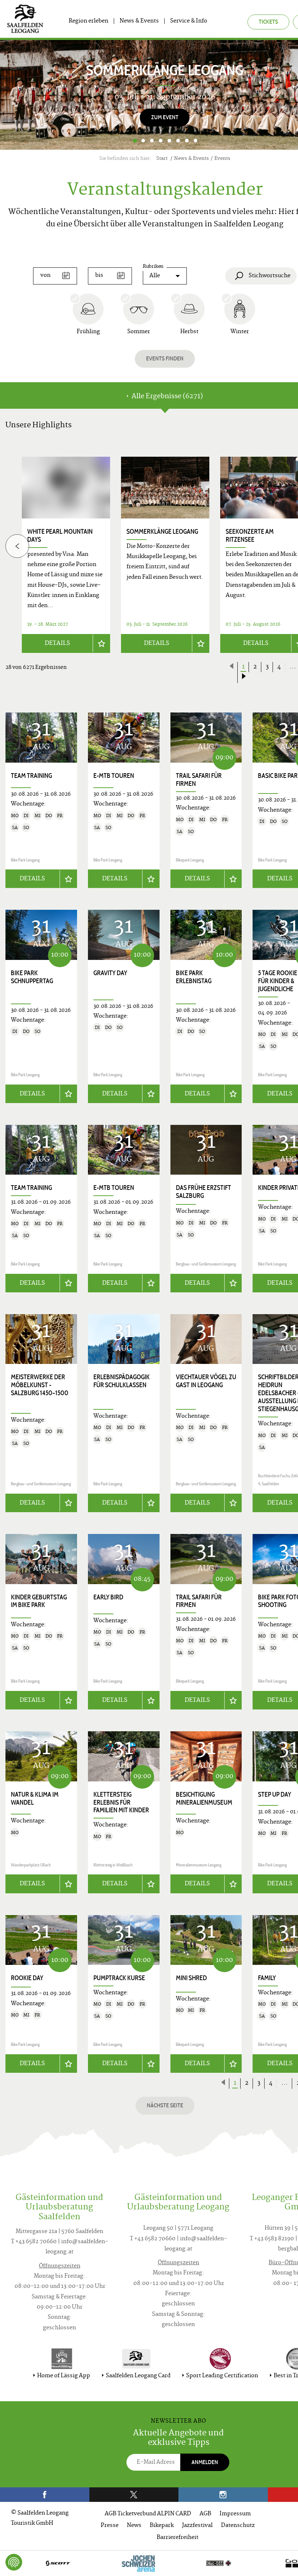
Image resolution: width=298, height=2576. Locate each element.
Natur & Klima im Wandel (35, 1798)
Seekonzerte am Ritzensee (250, 536)
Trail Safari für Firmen (199, 780)
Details (57, 643)
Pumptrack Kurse (119, 1978)
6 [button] (178, 141)
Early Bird (108, 1597)
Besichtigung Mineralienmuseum (204, 1798)
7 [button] (187, 141)
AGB (205, 2514)
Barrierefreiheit (178, 2538)
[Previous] (17, 546)
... (285, 2083)
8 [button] (196, 141)
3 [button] (152, 141)
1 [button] (135, 141)
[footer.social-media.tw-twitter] (134, 2495)
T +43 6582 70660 (34, 2242)
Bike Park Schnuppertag (32, 977)
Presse (110, 2526)
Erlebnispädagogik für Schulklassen (122, 1381)
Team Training (31, 776)
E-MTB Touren (114, 776)
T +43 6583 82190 (272, 2239)
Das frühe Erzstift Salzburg (204, 1192)
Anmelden (205, 2462)
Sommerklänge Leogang (162, 532)
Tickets (268, 22)
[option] (165, 555)
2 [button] (143, 141)
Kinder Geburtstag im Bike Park (39, 1601)
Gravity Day (110, 973)
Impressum (235, 2514)
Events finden (165, 358)
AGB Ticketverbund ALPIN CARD (148, 2514)
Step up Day (275, 1794)
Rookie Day (27, 1978)
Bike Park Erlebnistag (194, 977)
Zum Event (165, 117)
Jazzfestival (197, 2526)
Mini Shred (191, 1978)
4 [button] (161, 141)
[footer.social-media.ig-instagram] (223, 2495)
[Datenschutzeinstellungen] (14, 2562)
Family (267, 1978)
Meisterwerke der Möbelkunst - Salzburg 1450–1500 (40, 1385)
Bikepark (162, 2526)
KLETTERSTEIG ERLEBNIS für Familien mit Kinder (121, 1802)
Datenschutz (238, 2526)
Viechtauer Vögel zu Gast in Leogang (206, 1381)
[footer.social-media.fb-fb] (45, 2495)
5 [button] (169, 141)
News (134, 2526)
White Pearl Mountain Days (60, 536)
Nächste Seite (165, 2105)
